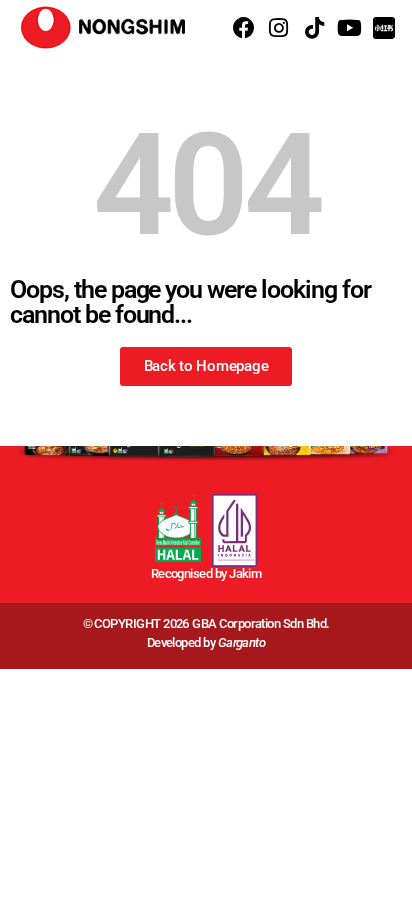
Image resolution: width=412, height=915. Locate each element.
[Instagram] (278, 27)
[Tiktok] (313, 27)
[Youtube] (349, 27)
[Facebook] (243, 27)
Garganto (242, 642)
